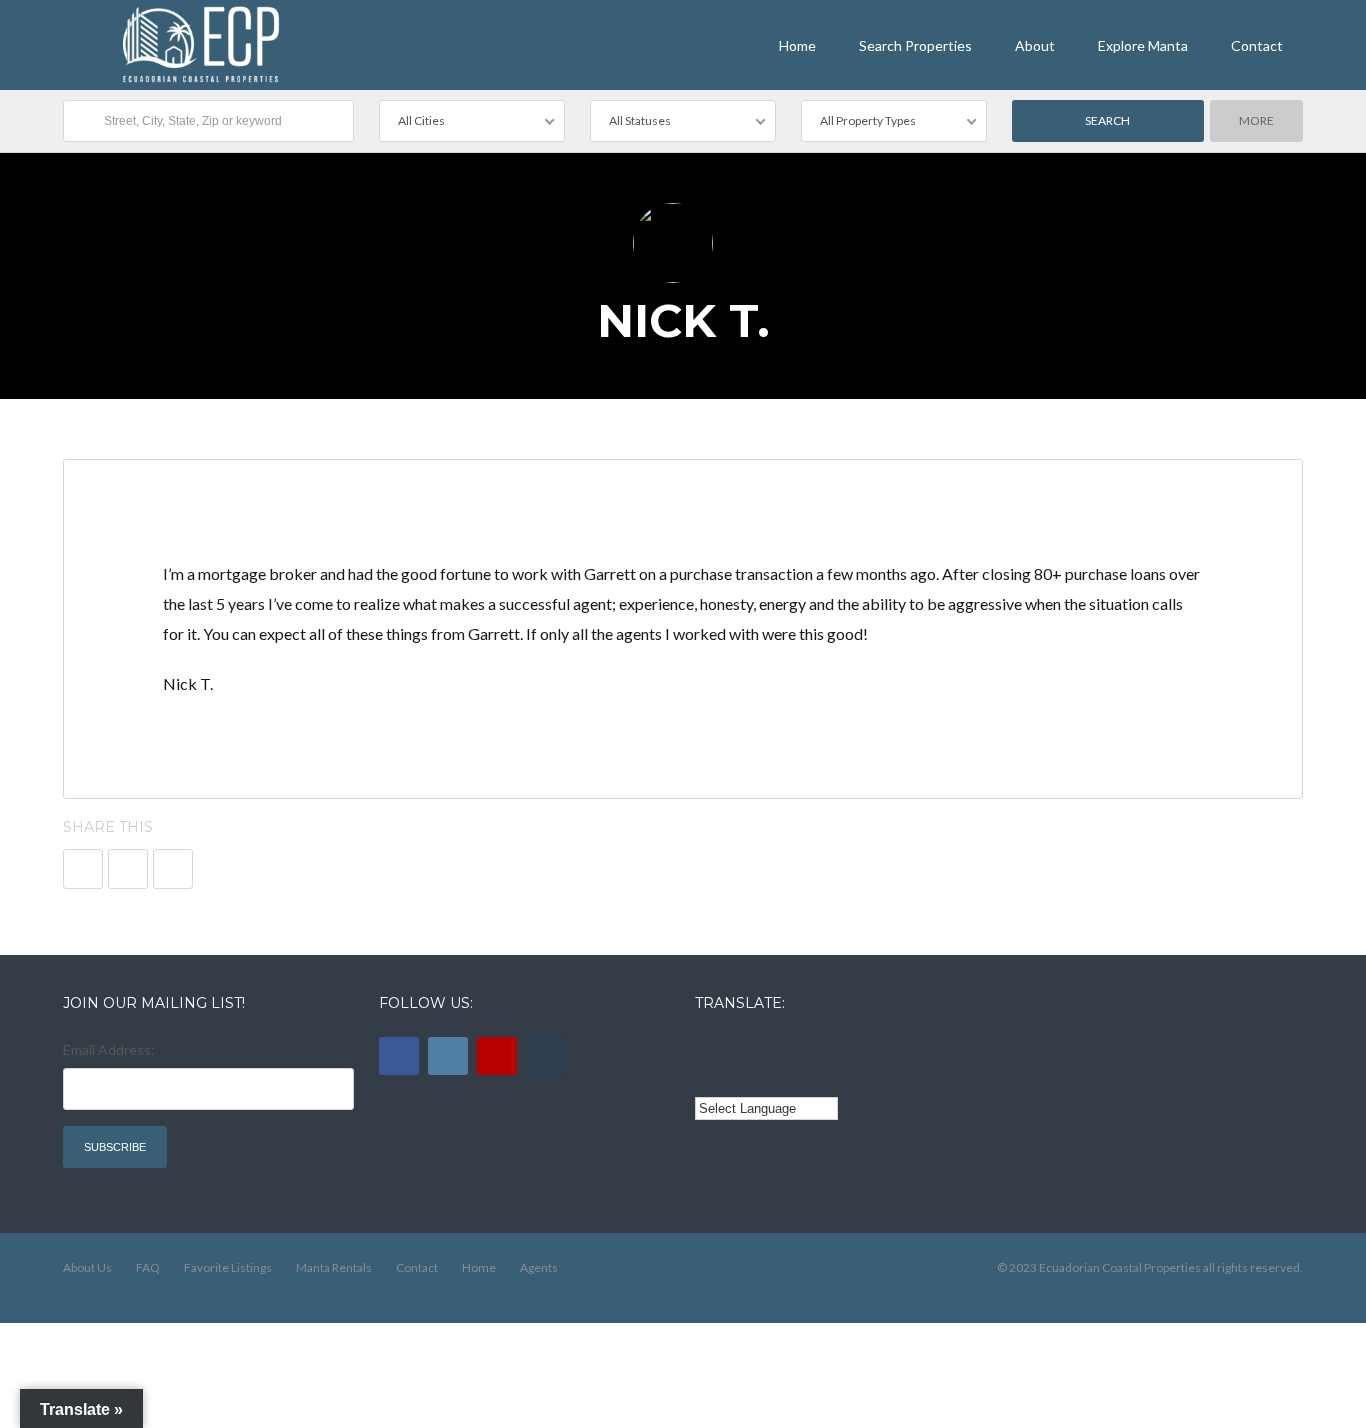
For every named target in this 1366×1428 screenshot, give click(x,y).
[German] (818, 1047)
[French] (763, 1047)
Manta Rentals (334, 1267)
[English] (707, 1047)
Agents (539, 1267)
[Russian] (790, 1047)
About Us (87, 1267)
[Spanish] (735, 1047)
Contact (1257, 45)
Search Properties (915, 45)
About (1035, 45)
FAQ (148, 1267)
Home (797, 45)
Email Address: (109, 1049)
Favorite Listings (228, 1267)
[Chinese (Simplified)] (707, 1077)
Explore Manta (1143, 45)
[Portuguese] (735, 1077)
